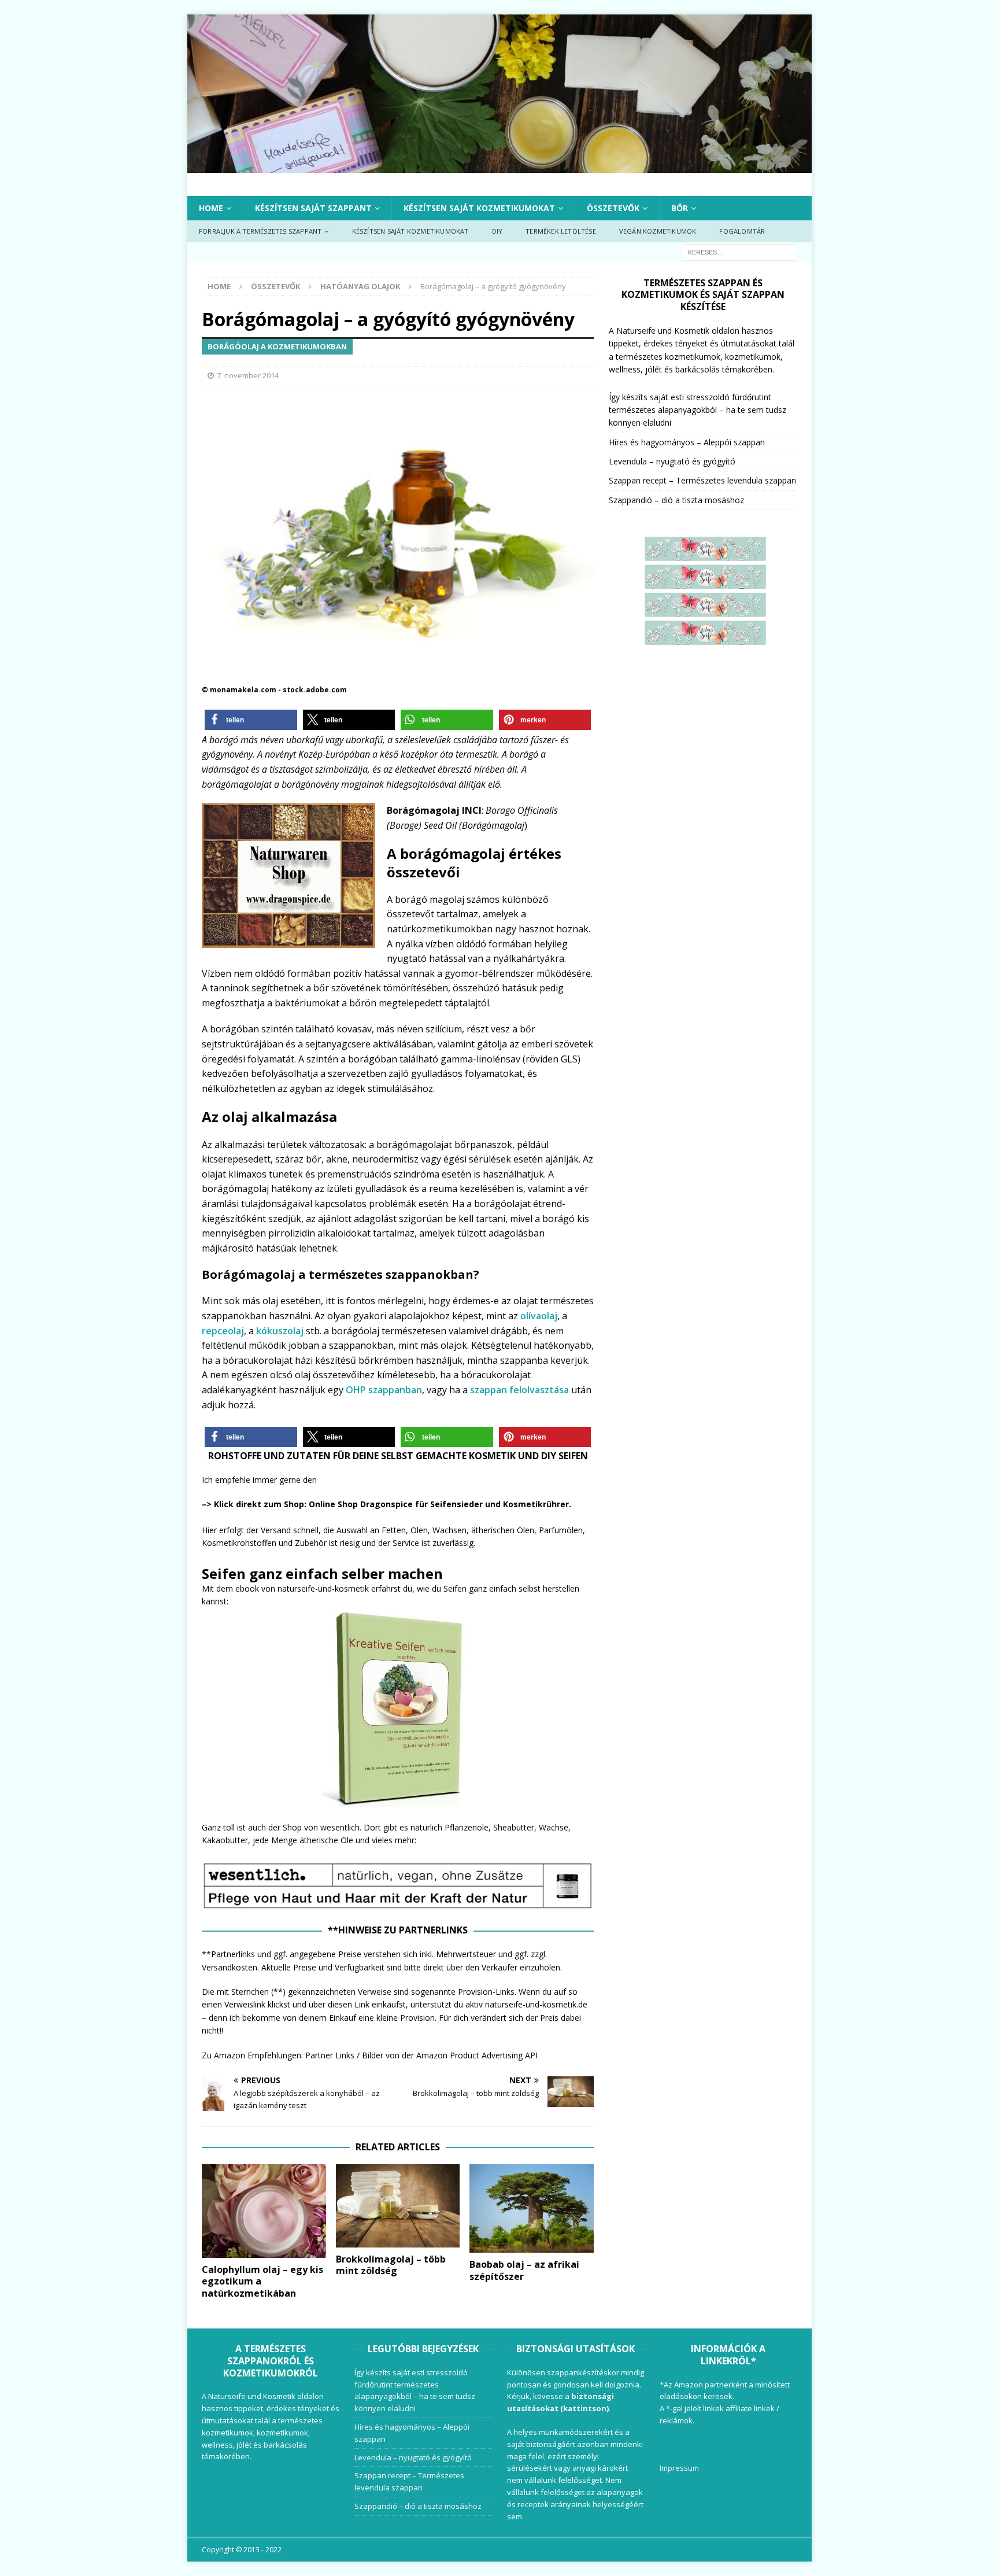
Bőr (680, 208)
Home (211, 208)
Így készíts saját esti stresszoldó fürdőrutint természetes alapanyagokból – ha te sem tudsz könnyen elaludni (698, 410)
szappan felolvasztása (519, 1390)
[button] (251, 720)
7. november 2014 (248, 375)
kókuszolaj (280, 1331)
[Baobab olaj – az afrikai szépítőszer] (532, 2208)
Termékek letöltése (561, 231)
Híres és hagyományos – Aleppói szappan (687, 442)
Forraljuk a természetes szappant (260, 231)
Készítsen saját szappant (313, 208)
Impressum (679, 2468)
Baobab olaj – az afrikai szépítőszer (524, 2270)
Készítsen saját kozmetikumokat (479, 208)
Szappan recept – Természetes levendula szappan (702, 480)
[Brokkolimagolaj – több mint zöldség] (398, 2206)
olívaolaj (539, 1316)
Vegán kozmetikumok (658, 231)
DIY (497, 231)
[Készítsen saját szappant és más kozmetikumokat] (499, 166)
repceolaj (223, 1331)
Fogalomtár (742, 231)
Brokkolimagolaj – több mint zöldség (391, 2265)
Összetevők (613, 208)
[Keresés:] (739, 251)
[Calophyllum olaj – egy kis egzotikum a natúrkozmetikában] (264, 2211)
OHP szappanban (384, 1390)
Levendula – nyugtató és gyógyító (672, 461)
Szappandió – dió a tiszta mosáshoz (676, 500)
